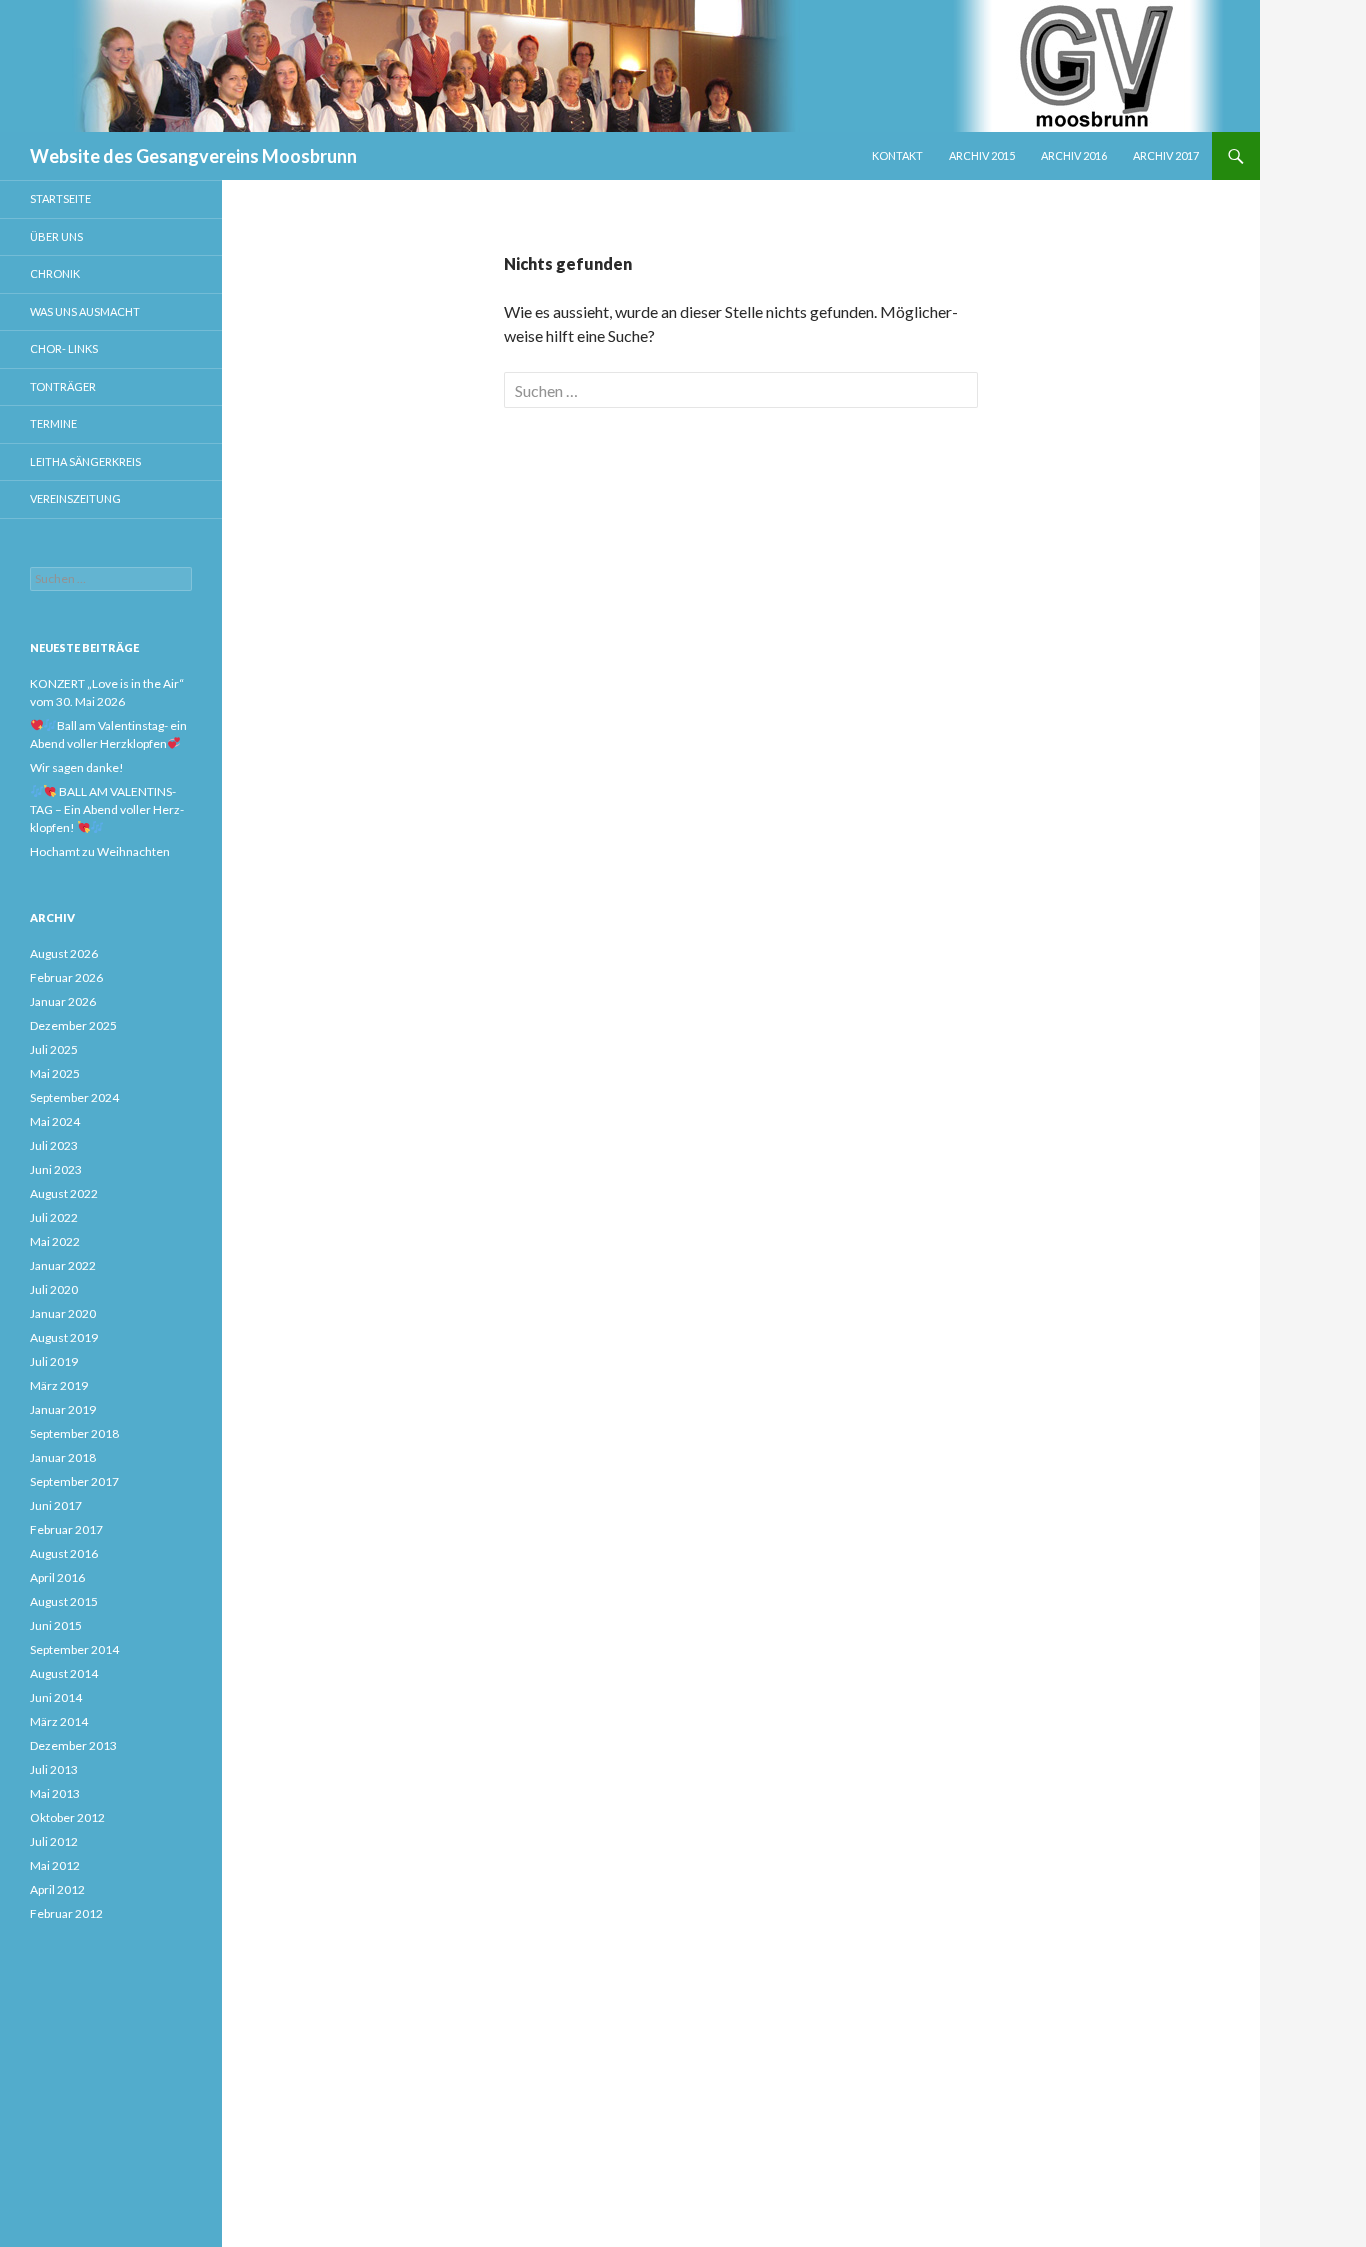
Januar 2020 (63, 1313)
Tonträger (63, 386)
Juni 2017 (56, 1505)
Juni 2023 (56, 1169)
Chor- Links (64, 348)
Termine (53, 423)
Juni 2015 (56, 1625)
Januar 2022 (63, 1265)
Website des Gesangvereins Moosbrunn (193, 156)
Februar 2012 (66, 1913)
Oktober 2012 (67, 1817)
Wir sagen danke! (77, 767)
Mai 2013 (55, 1793)
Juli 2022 (54, 1217)
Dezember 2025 (73, 1025)
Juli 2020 (54, 1289)
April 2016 (57, 1577)
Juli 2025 (54, 1049)
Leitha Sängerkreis (85, 461)
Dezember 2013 (73, 1745)
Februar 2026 (66, 977)
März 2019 (59, 1385)
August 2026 (64, 953)
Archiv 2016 (1074, 155)
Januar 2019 (63, 1409)
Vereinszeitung (75, 498)
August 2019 (64, 1337)
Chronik (55, 273)
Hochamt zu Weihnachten (100, 851)
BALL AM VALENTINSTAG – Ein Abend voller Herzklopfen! (107, 809)
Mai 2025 (55, 1073)
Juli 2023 (54, 1145)
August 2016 (64, 1553)
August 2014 (64, 1673)
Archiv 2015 (982, 155)
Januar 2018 (63, 1457)
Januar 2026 (63, 1001)
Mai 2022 (55, 1241)
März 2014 (59, 1721)
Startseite (60, 198)
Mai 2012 (55, 1865)
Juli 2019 (54, 1361)
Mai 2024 (55, 1121)
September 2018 (74, 1433)
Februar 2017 (66, 1529)
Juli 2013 (54, 1769)
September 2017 (74, 1481)
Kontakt (897, 155)
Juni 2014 (56, 1697)
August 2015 (64, 1601)
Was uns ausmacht (85, 311)
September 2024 (74, 1097)
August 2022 (64, 1193)
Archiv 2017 (1166, 155)
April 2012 (57, 1889)
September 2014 (74, 1649)
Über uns (56, 236)
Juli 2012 (54, 1841)
